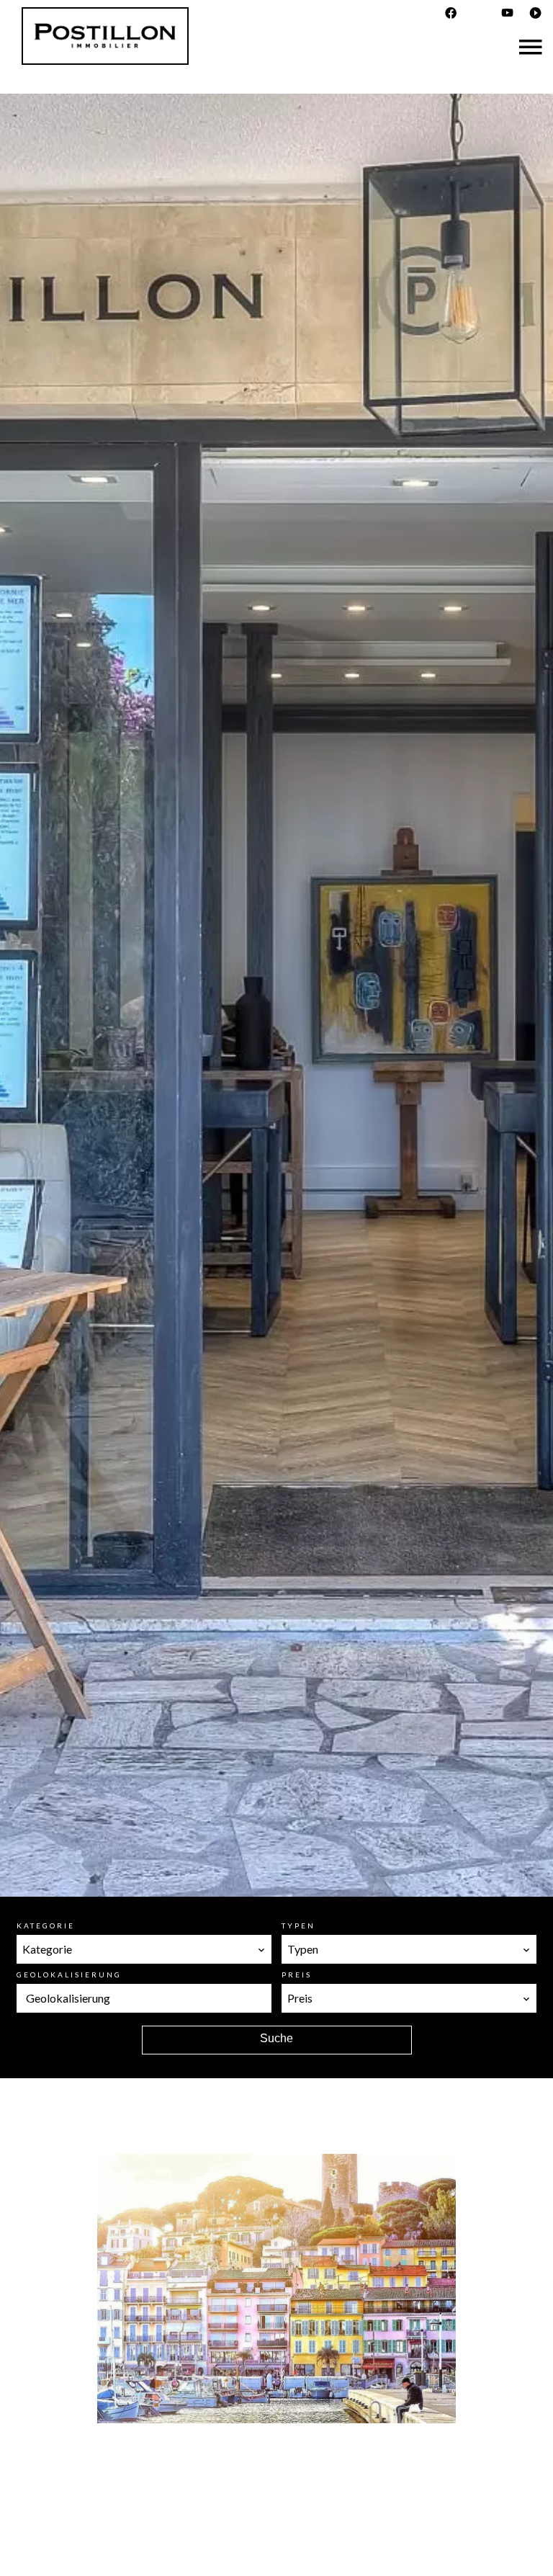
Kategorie (46, 1926)
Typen (298, 1926)
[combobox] (144, 1949)
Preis (297, 1975)
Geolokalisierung (69, 1975)
